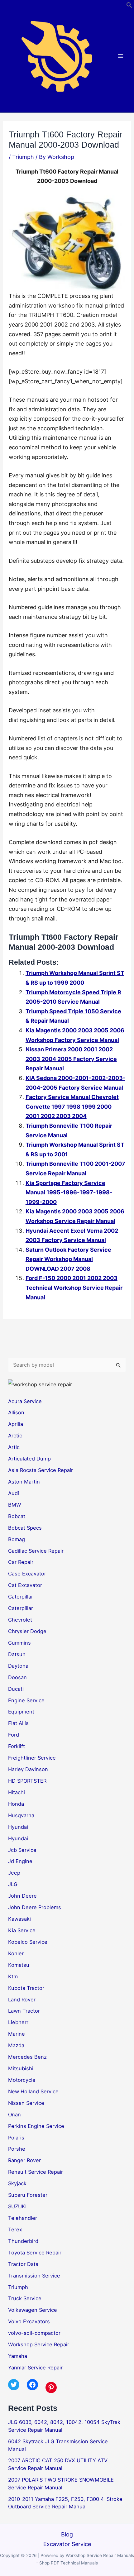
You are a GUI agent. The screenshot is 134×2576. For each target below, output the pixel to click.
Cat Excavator (25, 1585)
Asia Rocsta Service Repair (41, 1470)
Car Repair (21, 1562)
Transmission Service (34, 2276)
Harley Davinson (28, 1769)
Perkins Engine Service (36, 2126)
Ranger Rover (24, 2160)
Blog (67, 2534)
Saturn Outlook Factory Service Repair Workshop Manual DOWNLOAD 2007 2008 (68, 1259)
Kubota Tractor (26, 1988)
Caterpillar (21, 1597)
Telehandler (23, 2218)
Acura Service (25, 1401)
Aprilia (16, 1424)
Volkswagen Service (33, 2310)
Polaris (16, 2138)
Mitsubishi (21, 2068)
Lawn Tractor (24, 2011)
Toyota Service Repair (35, 2253)
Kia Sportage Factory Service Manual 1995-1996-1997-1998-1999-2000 (69, 1192)
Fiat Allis (18, 1723)
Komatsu (19, 1965)
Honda (16, 1804)
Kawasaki (19, 1919)
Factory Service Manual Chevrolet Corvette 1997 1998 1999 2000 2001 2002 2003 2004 (72, 1106)
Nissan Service (26, 2103)
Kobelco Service (28, 1942)
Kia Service (22, 1930)
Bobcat (17, 1516)
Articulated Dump (29, 1459)
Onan (14, 2115)
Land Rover (22, 2000)
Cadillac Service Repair (36, 1551)
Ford (14, 1735)
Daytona (18, 1666)
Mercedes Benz (27, 2057)
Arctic (15, 1436)
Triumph (23, 157)
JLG (13, 1884)
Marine (17, 2034)
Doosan (17, 1677)
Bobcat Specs (25, 1528)
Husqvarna (21, 1815)
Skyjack (17, 2183)
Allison (16, 1412)
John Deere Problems (35, 1907)
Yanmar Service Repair (35, 2368)
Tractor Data (23, 2264)
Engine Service (26, 1700)
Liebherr (18, 2022)
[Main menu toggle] (121, 56)
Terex (15, 2230)
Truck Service (25, 2298)
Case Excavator (27, 1574)
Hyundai (18, 1827)
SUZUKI (17, 2206)
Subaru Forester (28, 2195)
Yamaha (18, 2356)
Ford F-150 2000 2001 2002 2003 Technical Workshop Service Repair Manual (74, 1288)
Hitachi (17, 1792)
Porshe (17, 2149)
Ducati (16, 1689)
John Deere (22, 1896)
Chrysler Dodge (27, 1631)
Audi (14, 1493)
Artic (14, 1447)
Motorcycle (22, 2080)
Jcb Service (22, 1850)
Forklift (17, 1746)
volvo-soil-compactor (34, 2333)
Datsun (17, 1654)
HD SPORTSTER (27, 1781)
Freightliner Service (32, 1758)
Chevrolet (20, 1620)
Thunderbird (23, 2241)
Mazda (16, 2045)
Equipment (21, 1712)
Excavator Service (67, 2544)
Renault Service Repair (36, 2172)
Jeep (14, 1873)
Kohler (16, 1953)
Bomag (17, 1539)
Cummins (19, 1643)
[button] (129, 6)
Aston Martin (24, 1482)
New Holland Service (33, 2091)
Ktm (13, 1976)
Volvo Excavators (29, 2321)
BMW (15, 1505)
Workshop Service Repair (39, 2344)
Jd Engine (20, 1861)
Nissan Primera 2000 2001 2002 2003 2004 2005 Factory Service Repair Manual (71, 1059)
